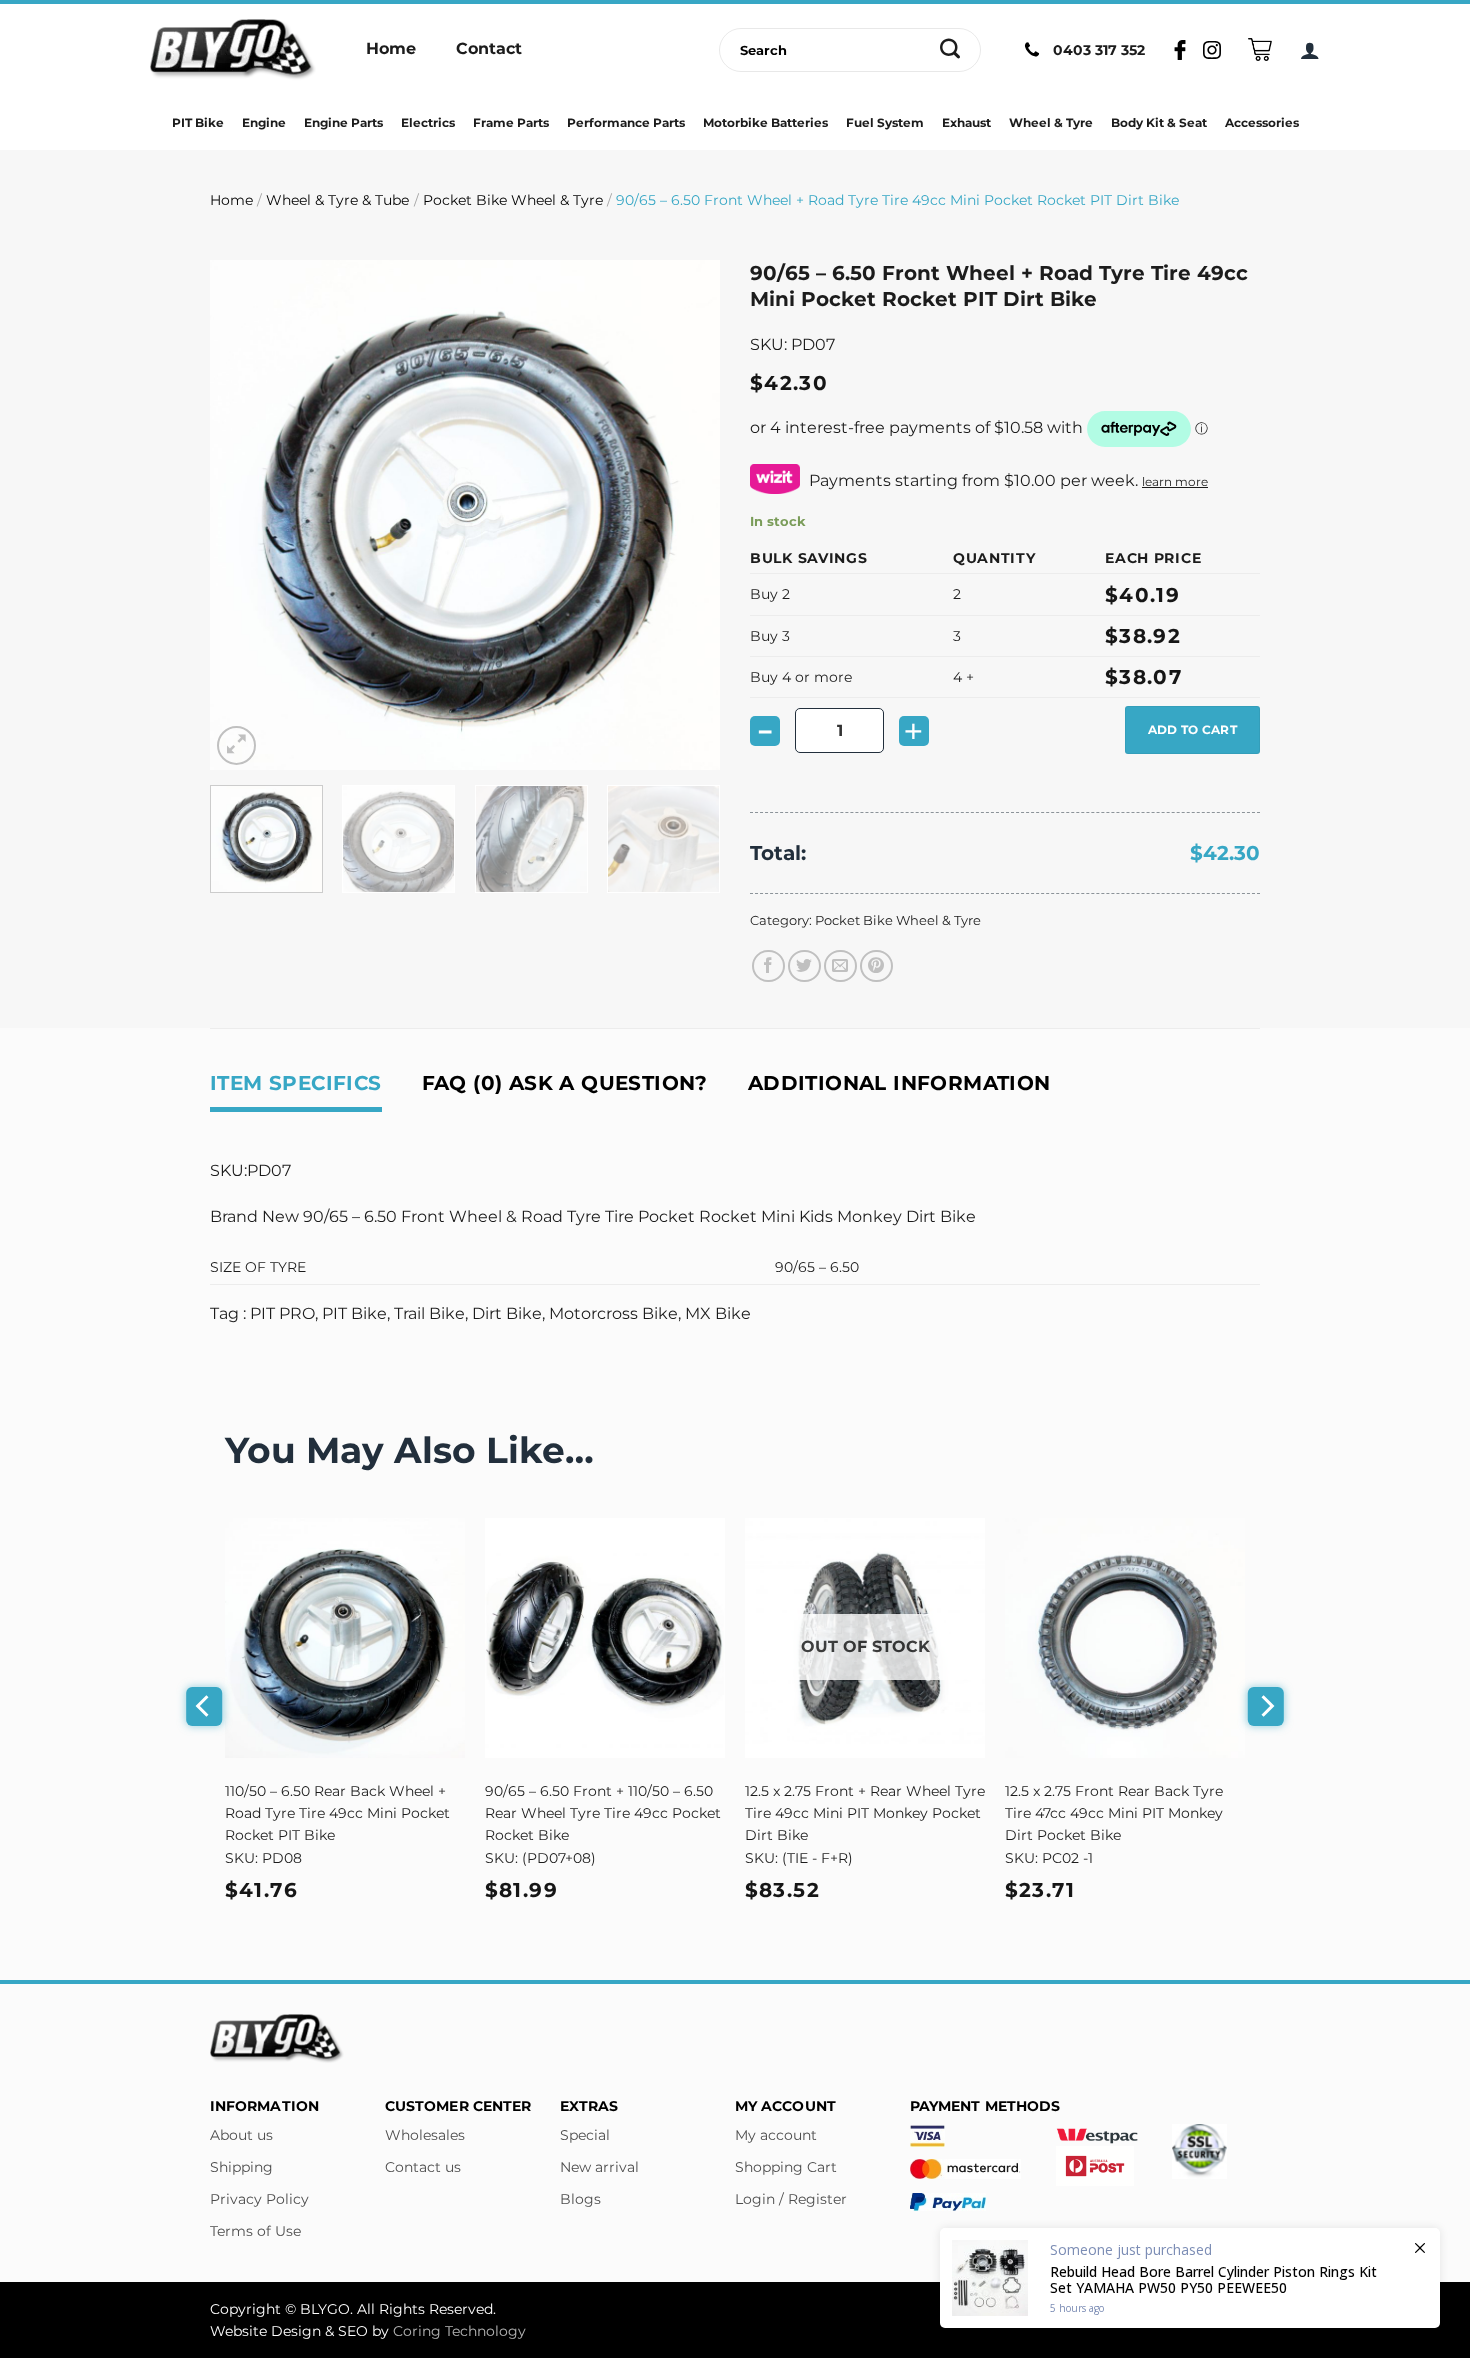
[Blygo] (233, 50)
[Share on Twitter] (804, 966)
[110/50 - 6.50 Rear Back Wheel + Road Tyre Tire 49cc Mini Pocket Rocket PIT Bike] (345, 1638)
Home (231, 200)
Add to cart (1192, 729)
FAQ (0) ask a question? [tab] (565, 1083)
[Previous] (245, 515)
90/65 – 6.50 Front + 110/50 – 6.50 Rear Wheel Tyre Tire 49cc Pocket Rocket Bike (603, 1813)
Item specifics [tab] (296, 1083)
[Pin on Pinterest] (876, 966)
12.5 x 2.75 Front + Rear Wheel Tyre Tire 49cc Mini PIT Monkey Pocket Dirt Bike (865, 1813)
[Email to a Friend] (840, 966)
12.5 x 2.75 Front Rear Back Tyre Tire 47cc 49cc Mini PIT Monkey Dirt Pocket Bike (1114, 1813)
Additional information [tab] (899, 1083)
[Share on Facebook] (768, 966)
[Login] (1310, 50)
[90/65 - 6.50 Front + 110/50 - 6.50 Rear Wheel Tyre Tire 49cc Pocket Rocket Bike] (605, 1638)
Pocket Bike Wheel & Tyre (513, 200)
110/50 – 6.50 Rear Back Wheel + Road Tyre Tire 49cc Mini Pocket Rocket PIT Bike (337, 1813)
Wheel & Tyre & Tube (337, 200)
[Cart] (1260, 49)
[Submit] (950, 50)
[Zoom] (236, 745)
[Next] (685, 515)
